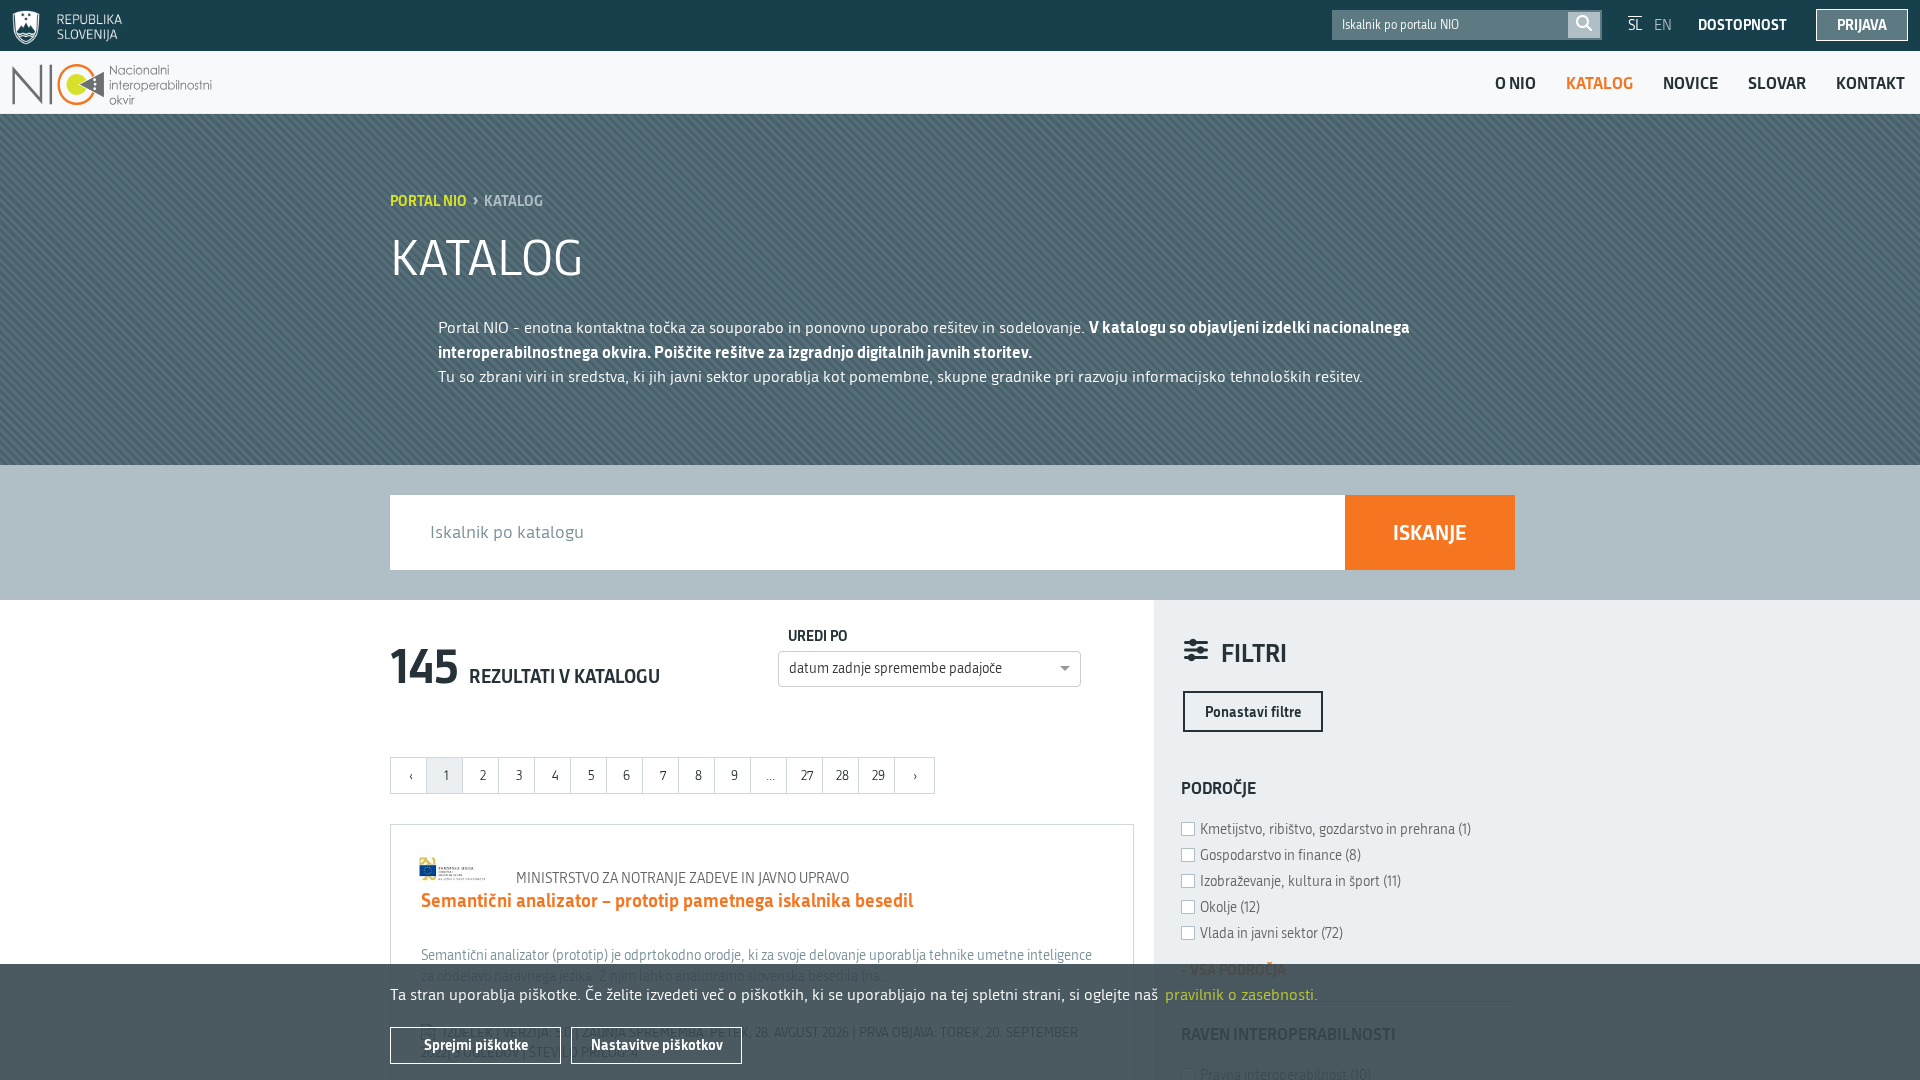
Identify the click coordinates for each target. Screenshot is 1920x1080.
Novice (1690, 83)
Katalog (1599, 83)
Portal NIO (428, 200)
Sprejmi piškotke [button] (476, 1044)
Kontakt (1870, 83)
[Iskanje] (1584, 25)
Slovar (1777, 83)
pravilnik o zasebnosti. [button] (1241, 994)
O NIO (1515, 83)
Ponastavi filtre (1253, 711)
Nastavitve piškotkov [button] (657, 1044)
